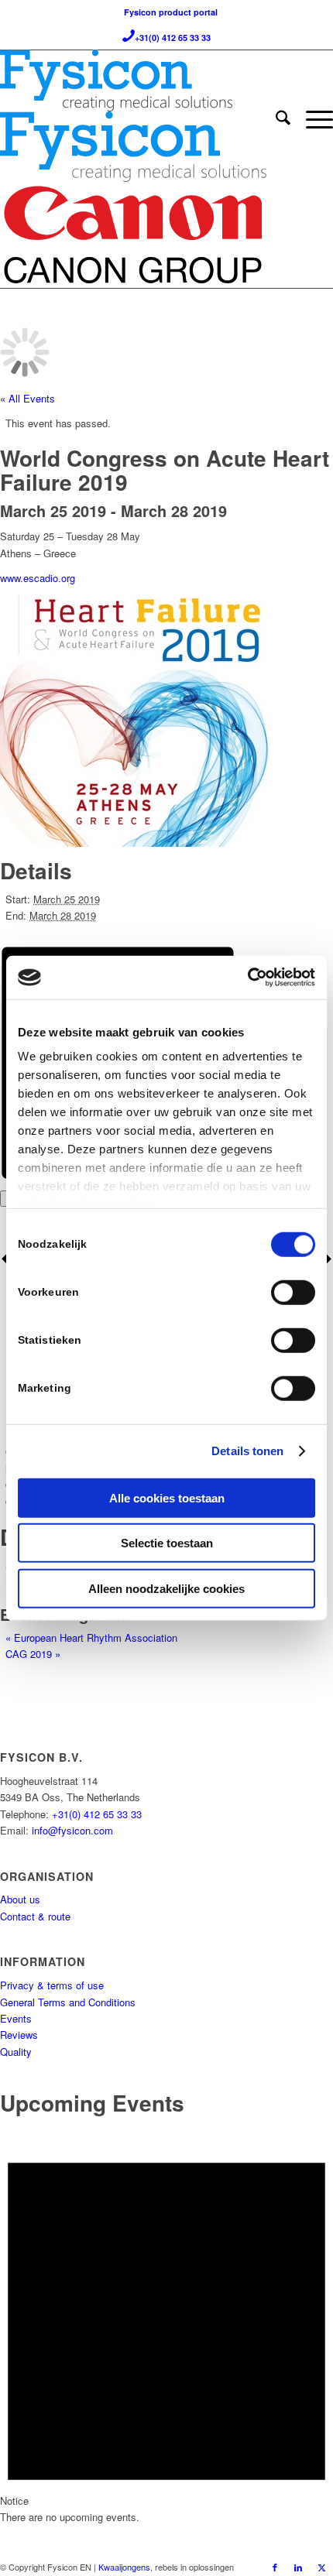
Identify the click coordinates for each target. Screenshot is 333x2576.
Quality (16, 2052)
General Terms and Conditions (68, 2002)
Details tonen (247, 1451)
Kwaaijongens (124, 2567)
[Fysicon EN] (133, 80)
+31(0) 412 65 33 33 (97, 1814)
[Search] (275, 119)
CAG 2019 (33, 1654)
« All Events (27, 398)
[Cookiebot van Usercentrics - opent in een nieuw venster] (247, 978)
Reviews (19, 2035)
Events (16, 2018)
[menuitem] (275, 119)
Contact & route (35, 1916)
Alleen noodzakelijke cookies (166, 1588)
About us (20, 1899)
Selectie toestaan (167, 1543)
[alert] (166, 2324)
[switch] (293, 1292)
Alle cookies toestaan (167, 1497)
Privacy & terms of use (52, 1985)
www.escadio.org (38, 578)
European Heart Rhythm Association (91, 1637)
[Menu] (312, 119)
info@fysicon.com (72, 1830)
